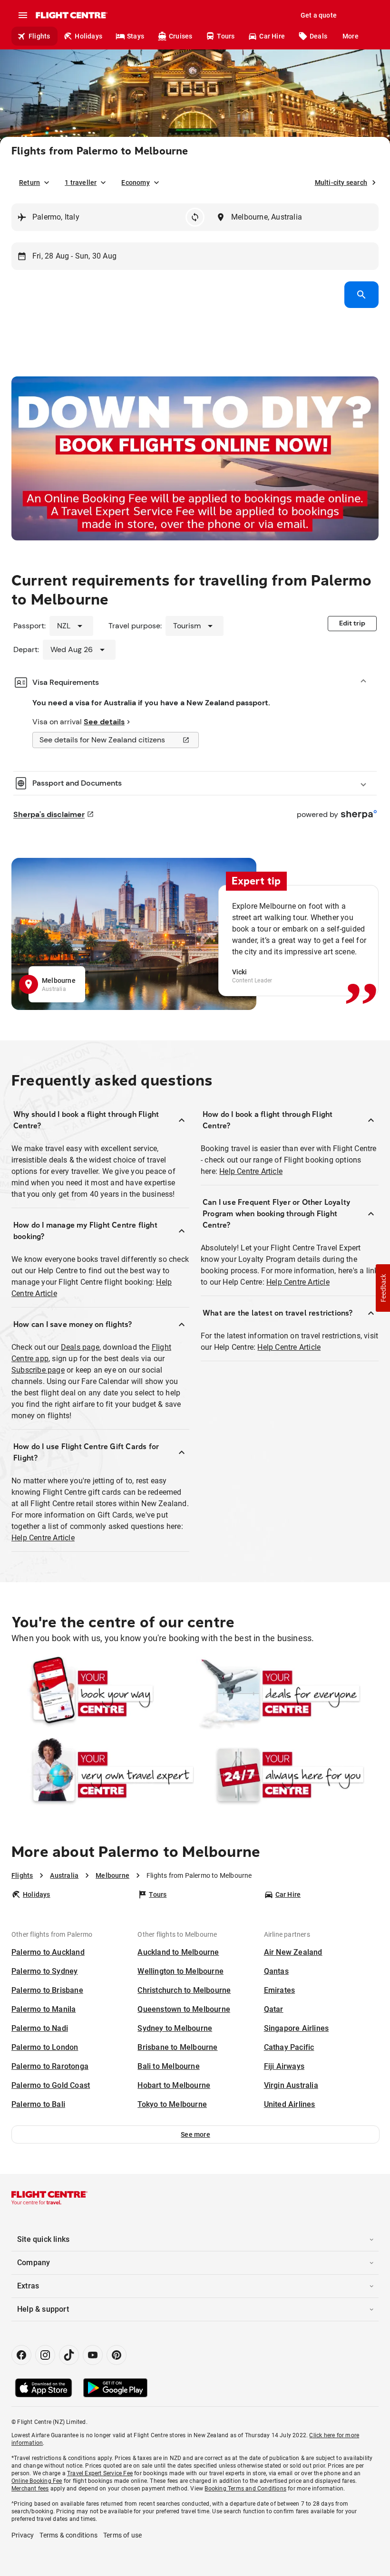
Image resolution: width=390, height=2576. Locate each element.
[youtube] (93, 2355)
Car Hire (272, 36)
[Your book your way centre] (103, 1693)
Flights (39, 36)
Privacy (23, 2535)
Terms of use (122, 2535)
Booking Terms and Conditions (245, 2489)
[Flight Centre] (71, 15)
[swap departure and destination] (195, 217)
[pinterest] (117, 2355)
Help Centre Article (43, 1538)
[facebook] (21, 2355)
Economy (135, 183)
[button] (195, 2134)
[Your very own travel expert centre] (103, 1775)
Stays (136, 36)
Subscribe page (38, 1370)
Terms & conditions (68, 2535)
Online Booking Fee (37, 2481)
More (351, 36)
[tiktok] (69, 2355)
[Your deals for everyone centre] (287, 1693)
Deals (318, 36)
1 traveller (81, 183)
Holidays (88, 36)
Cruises (180, 36)
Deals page (80, 1347)
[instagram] (45, 2355)
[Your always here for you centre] (287, 1775)
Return (29, 183)
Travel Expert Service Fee (100, 2473)
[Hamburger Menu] (23, 15)
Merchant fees (30, 2489)
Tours (226, 36)
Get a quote (319, 15)
